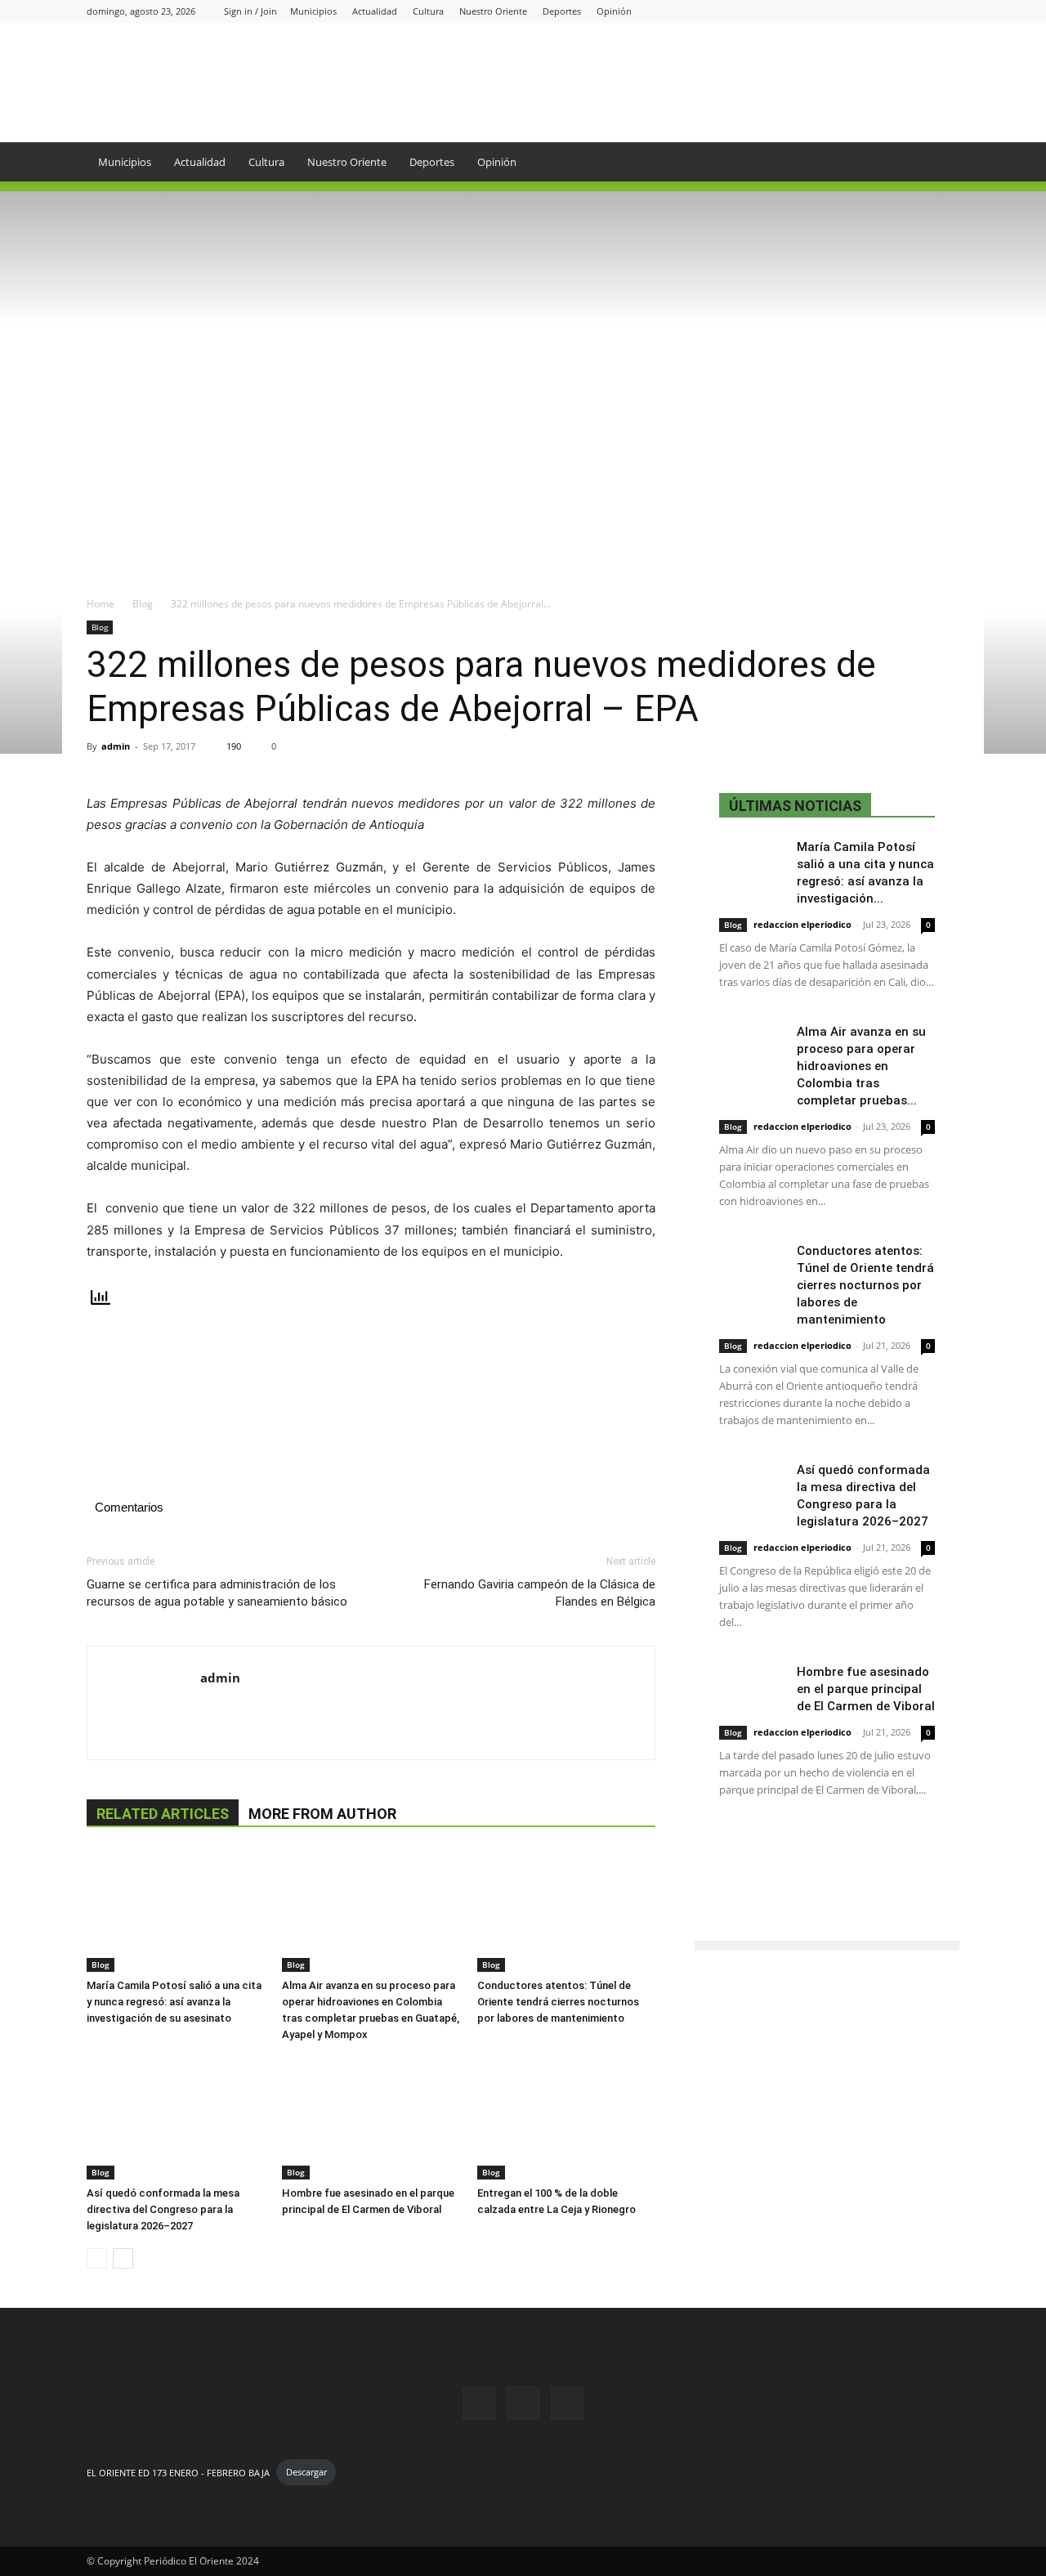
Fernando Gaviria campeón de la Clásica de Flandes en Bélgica (540, 1593)
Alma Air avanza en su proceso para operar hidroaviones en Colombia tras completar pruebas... (861, 1066)
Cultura (428, 11)
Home (101, 604)
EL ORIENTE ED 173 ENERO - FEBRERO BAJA (178, 2472)
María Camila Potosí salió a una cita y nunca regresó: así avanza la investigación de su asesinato (174, 2002)
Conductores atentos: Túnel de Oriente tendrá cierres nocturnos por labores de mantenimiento (558, 2002)
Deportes (562, 11)
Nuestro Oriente (493, 11)
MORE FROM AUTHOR (322, 1814)
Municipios (313, 11)
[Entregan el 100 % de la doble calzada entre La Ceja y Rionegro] (566, 2118)
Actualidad (375, 11)
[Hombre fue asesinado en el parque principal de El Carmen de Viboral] (371, 2118)
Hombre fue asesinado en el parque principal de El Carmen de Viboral (866, 1689)
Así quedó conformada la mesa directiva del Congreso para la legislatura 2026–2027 (163, 2209)
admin (116, 746)
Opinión (614, 11)
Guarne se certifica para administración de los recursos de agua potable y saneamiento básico (217, 1593)
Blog (143, 604)
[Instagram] (920, 11)
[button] (940, 163)
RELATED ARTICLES (163, 1814)
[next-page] (123, 2258)
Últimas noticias (795, 806)
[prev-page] (97, 2258)
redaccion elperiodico (802, 924)
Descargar (306, 2472)
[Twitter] (947, 11)
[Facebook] (893, 11)
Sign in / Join (250, 11)
